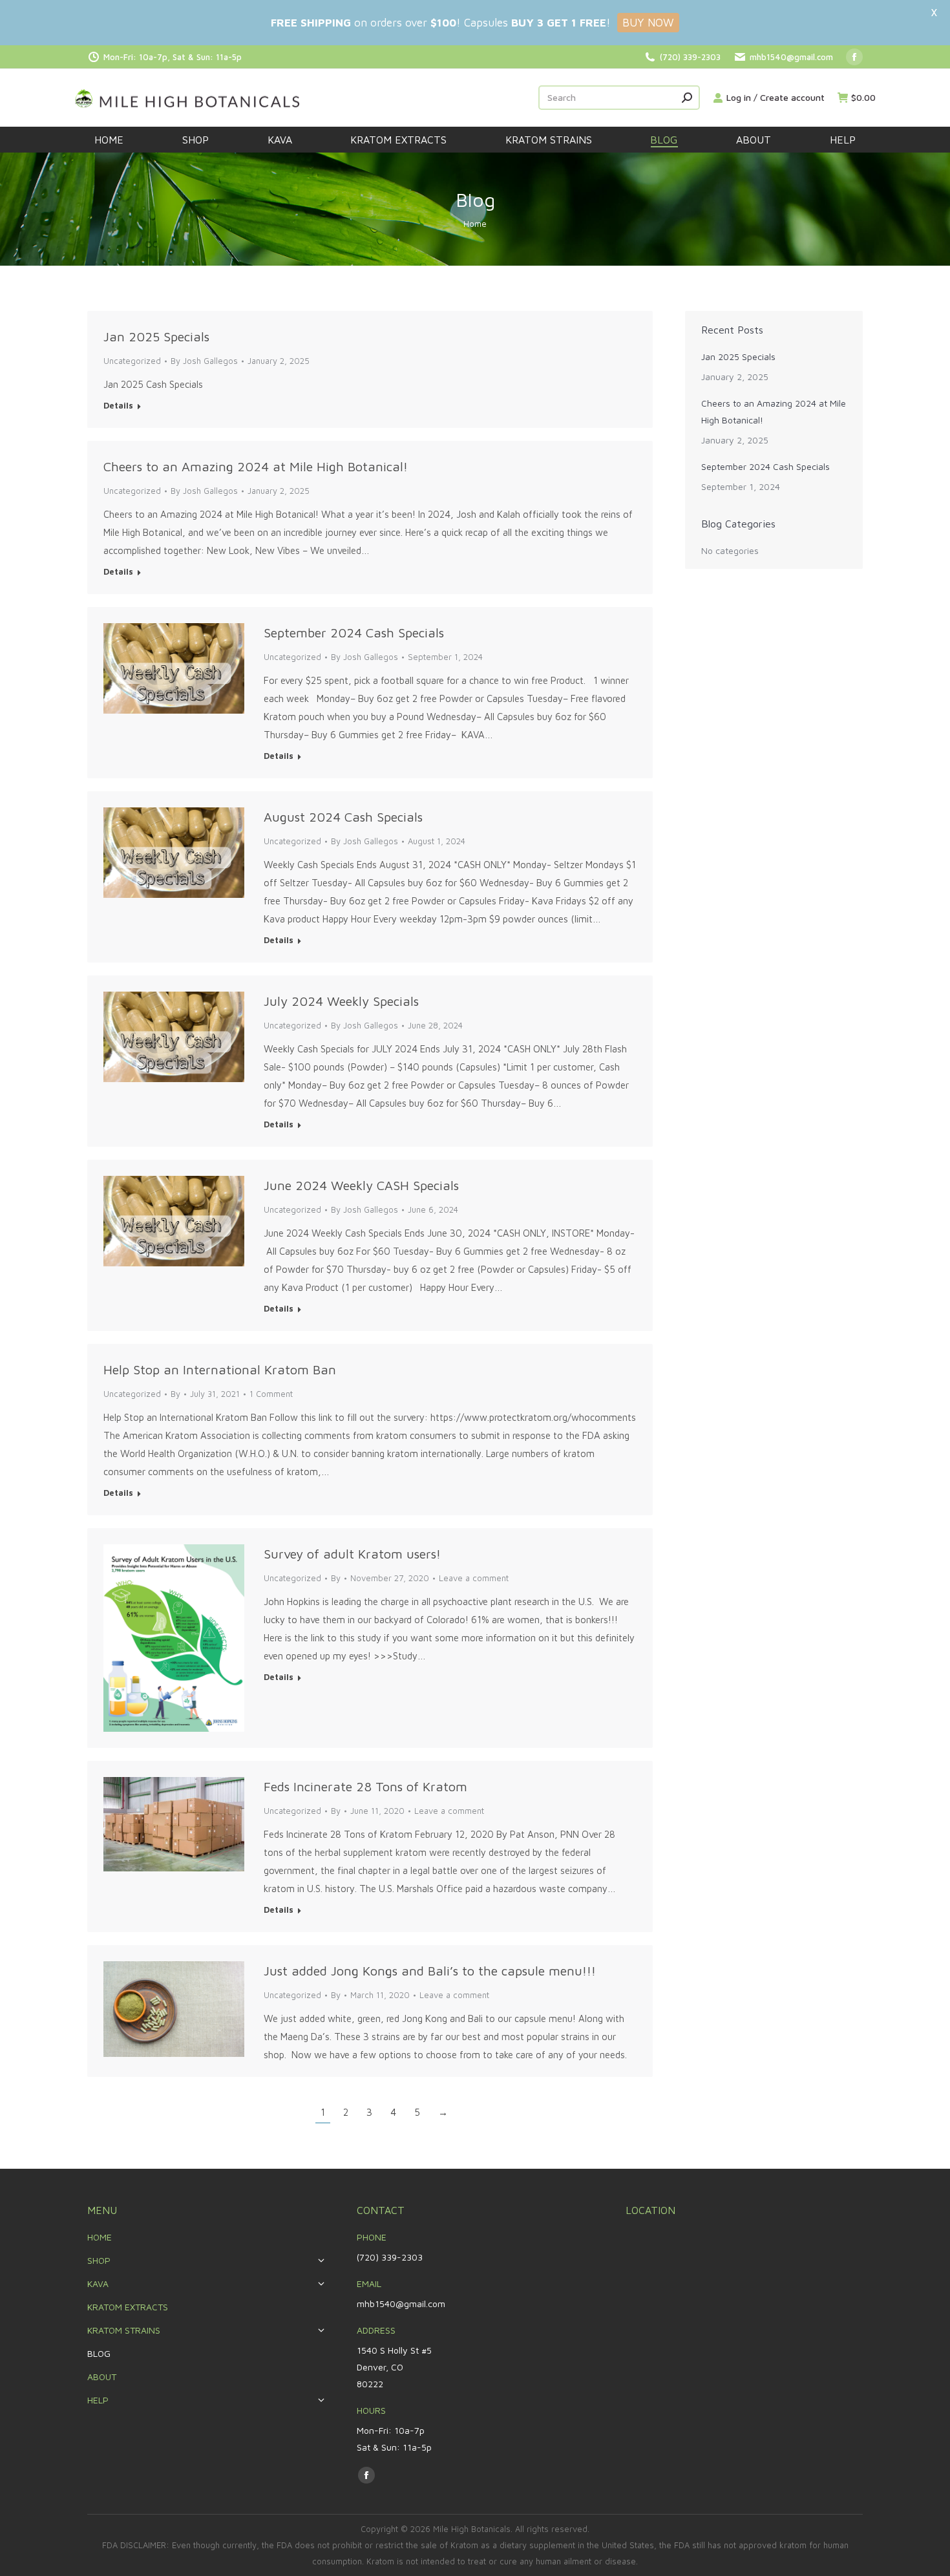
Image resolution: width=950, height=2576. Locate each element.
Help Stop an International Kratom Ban (220, 1369)
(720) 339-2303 (690, 57)
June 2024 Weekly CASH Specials (361, 1185)
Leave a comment (474, 1578)
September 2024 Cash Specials (354, 633)
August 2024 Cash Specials (343, 817)
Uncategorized (132, 1394)
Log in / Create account (776, 97)
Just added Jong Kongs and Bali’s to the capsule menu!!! (430, 1971)
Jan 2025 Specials (156, 336)
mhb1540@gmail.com (791, 57)
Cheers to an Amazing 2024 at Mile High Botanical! (256, 466)
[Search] (687, 98)
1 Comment (271, 1394)
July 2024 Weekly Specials (341, 1001)
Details (118, 405)
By (204, 361)
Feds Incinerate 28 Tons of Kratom (365, 1786)
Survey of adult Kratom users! (352, 1554)
